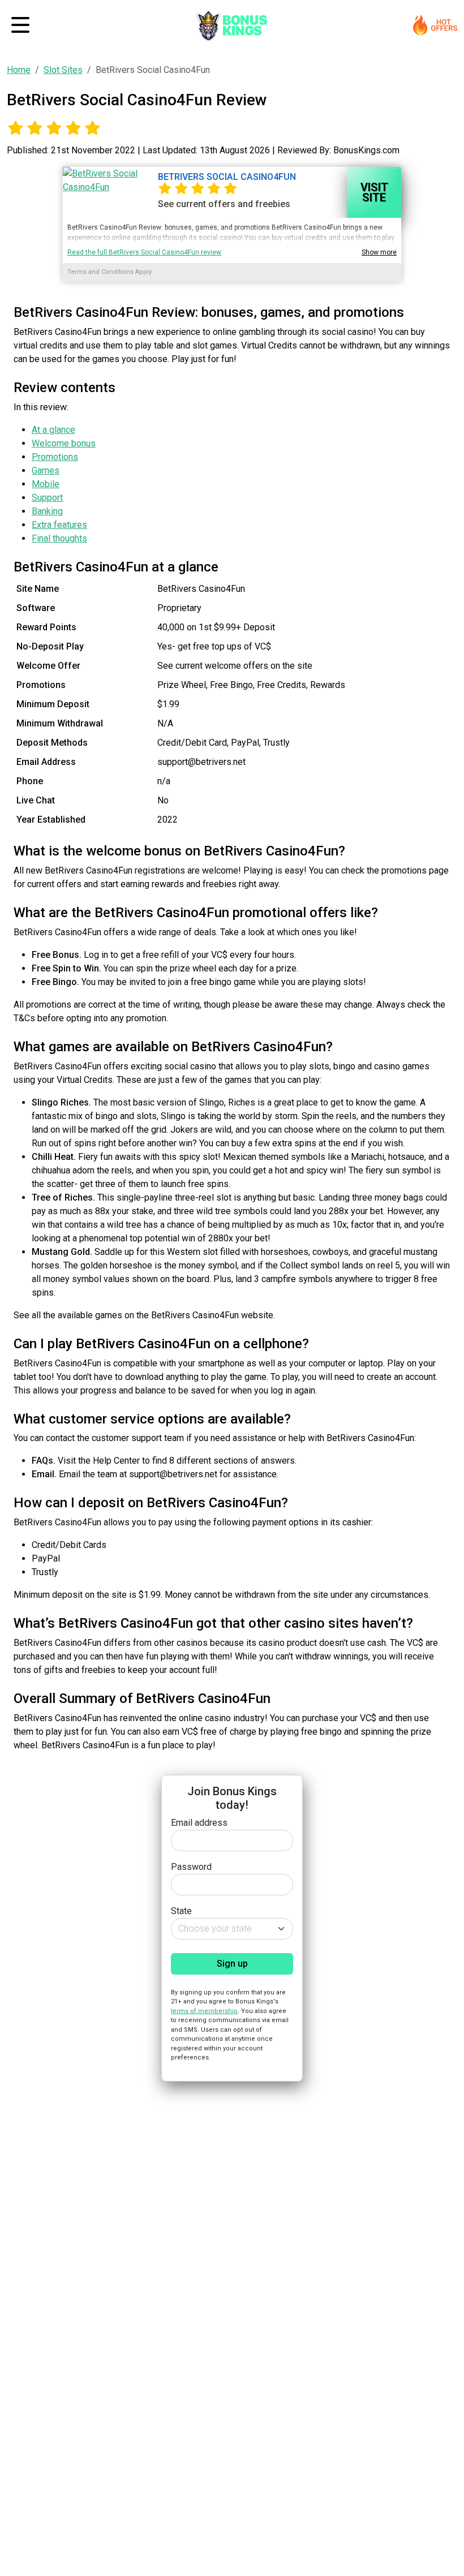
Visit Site (374, 192)
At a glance (53, 430)
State (181, 1911)
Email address (199, 1823)
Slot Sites (63, 70)
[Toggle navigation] (20, 25)
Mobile (46, 484)
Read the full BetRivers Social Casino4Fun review (144, 252)
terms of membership (204, 2011)
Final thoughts (59, 538)
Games (46, 470)
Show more (379, 252)
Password (191, 1867)
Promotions (55, 457)
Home (19, 70)
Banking (47, 511)
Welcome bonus (64, 443)
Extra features (59, 525)
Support (47, 498)
